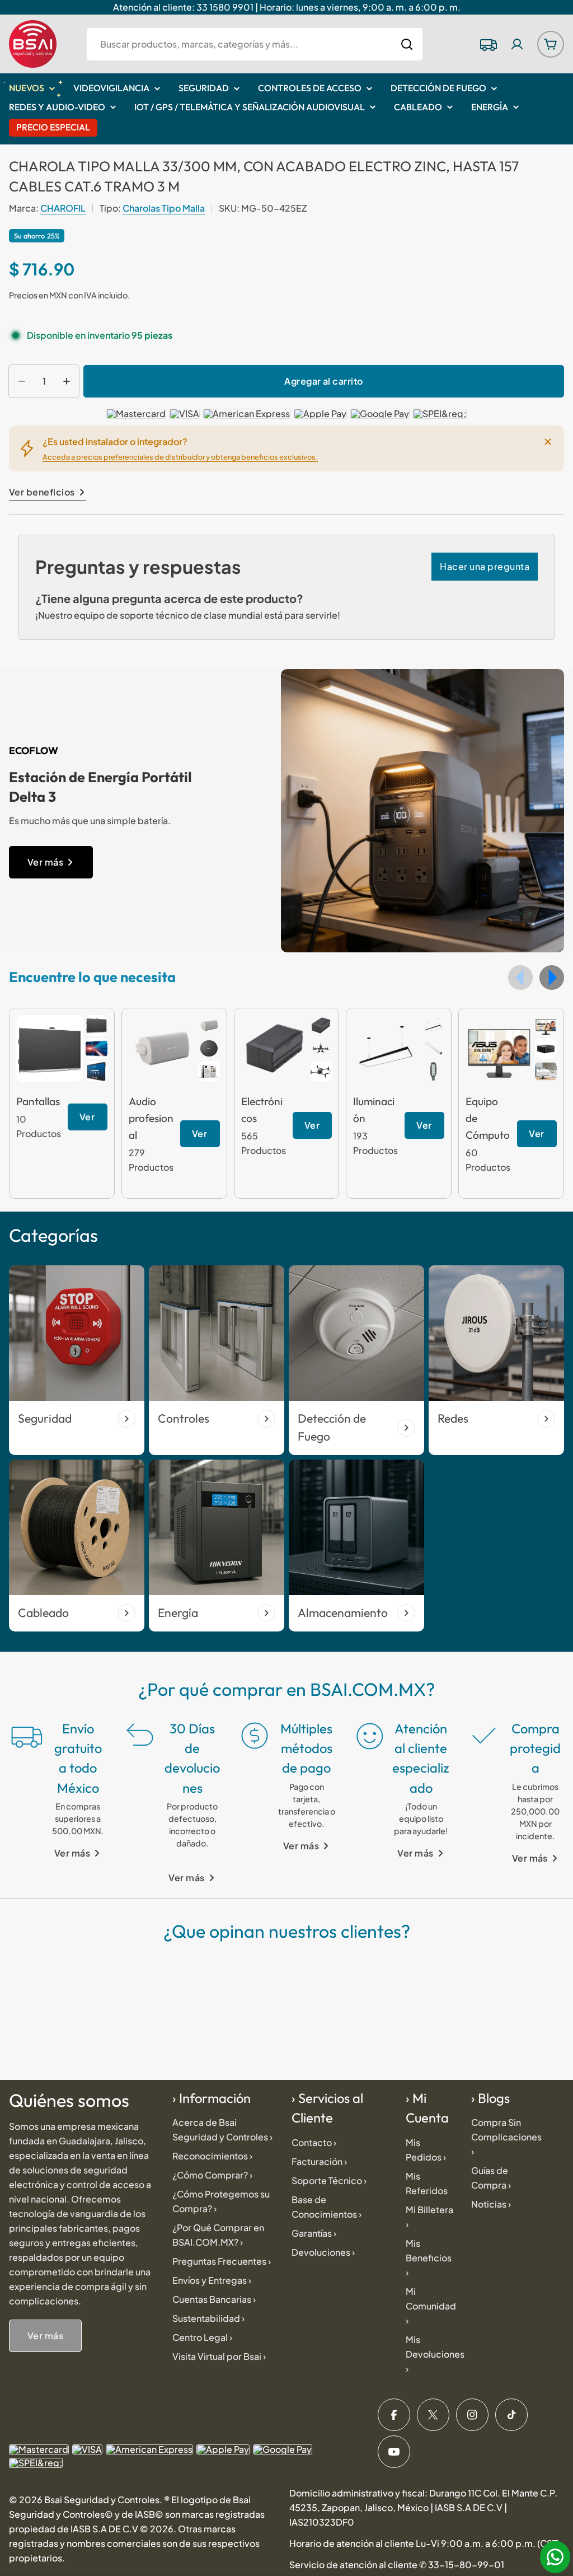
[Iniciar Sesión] (517, 44)
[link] (97, 1025)
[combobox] (255, 44)
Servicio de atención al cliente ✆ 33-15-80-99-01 (397, 2565)
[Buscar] (407, 44)
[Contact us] (555, 2557)
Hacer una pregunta (485, 566)
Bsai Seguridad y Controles (102, 2500)
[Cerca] (548, 442)
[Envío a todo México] (488, 44)
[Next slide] (552, 978)
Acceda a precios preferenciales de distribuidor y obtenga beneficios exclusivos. (180, 457)
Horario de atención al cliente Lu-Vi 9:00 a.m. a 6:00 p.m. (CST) (424, 2543)
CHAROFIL (63, 208)
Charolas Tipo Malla (164, 208)
